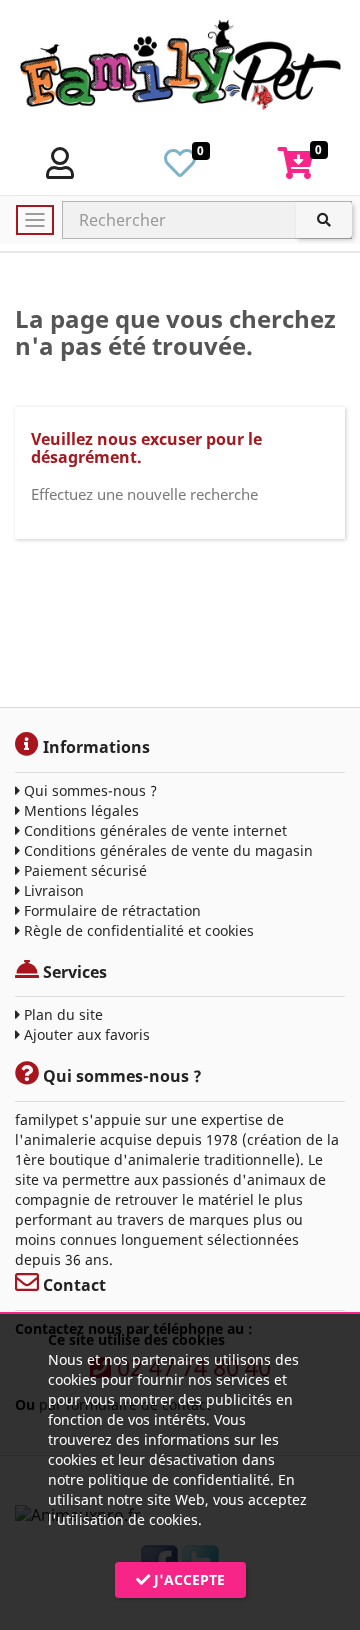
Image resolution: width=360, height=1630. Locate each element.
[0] (180, 169)
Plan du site (61, 1014)
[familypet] (180, 69)
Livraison (52, 890)
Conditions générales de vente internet (153, 830)
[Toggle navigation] (35, 220)
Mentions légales (79, 810)
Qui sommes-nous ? (88, 790)
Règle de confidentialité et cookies (137, 930)
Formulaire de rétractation (110, 910)
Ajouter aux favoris (85, 1034)
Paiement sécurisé (83, 870)
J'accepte (187, 1579)
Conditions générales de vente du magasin (166, 850)
